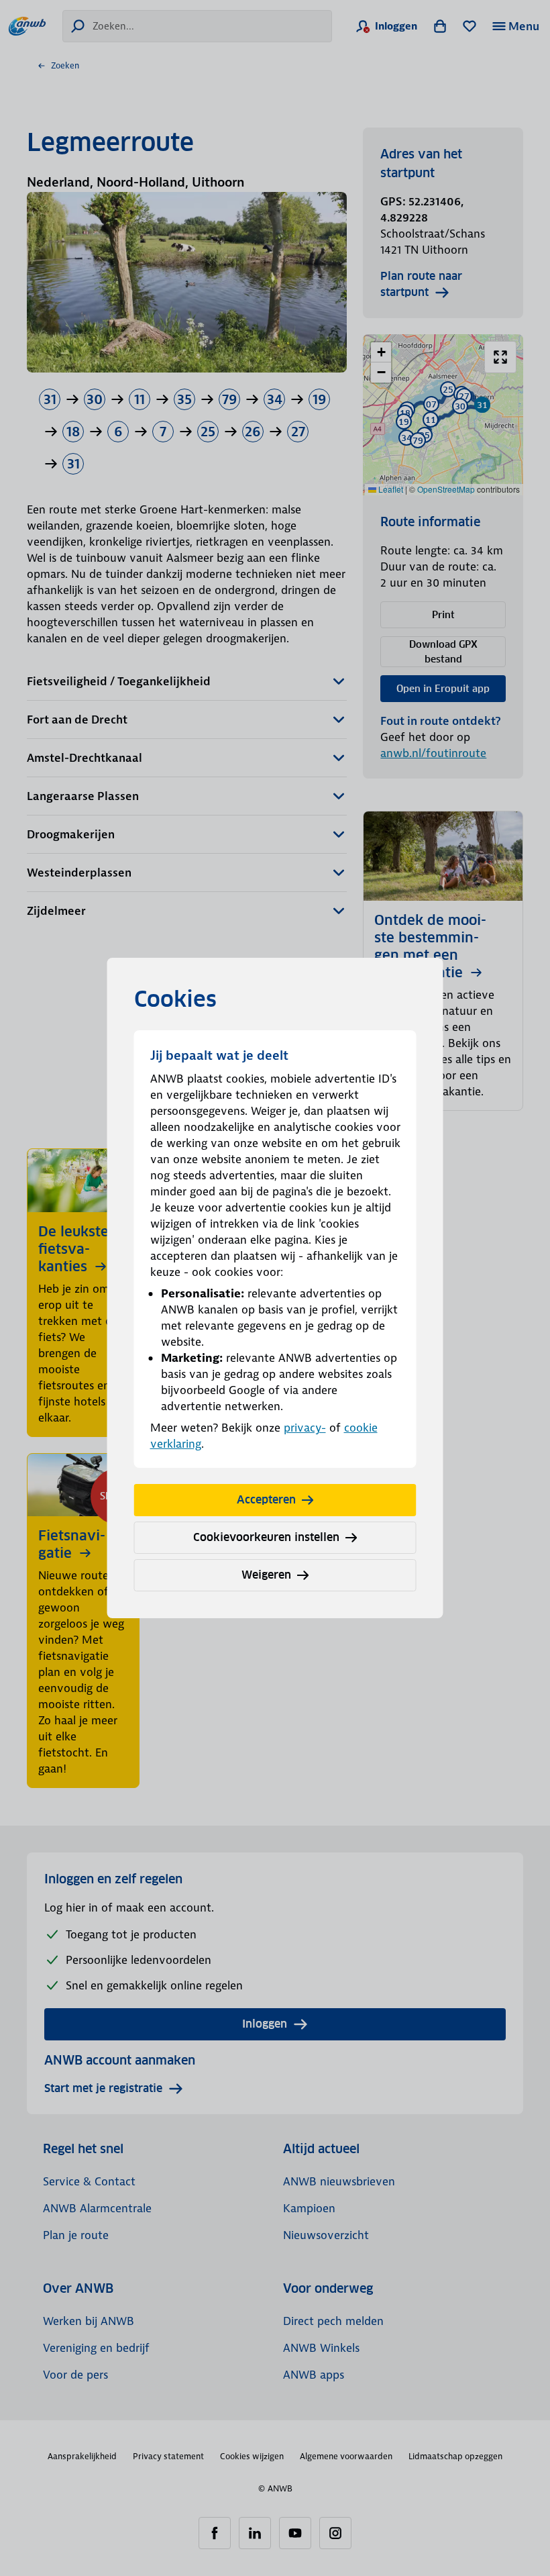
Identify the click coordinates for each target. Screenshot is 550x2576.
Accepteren (266, 1500)
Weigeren (266, 1575)
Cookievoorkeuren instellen (266, 1537)
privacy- (305, 1428)
